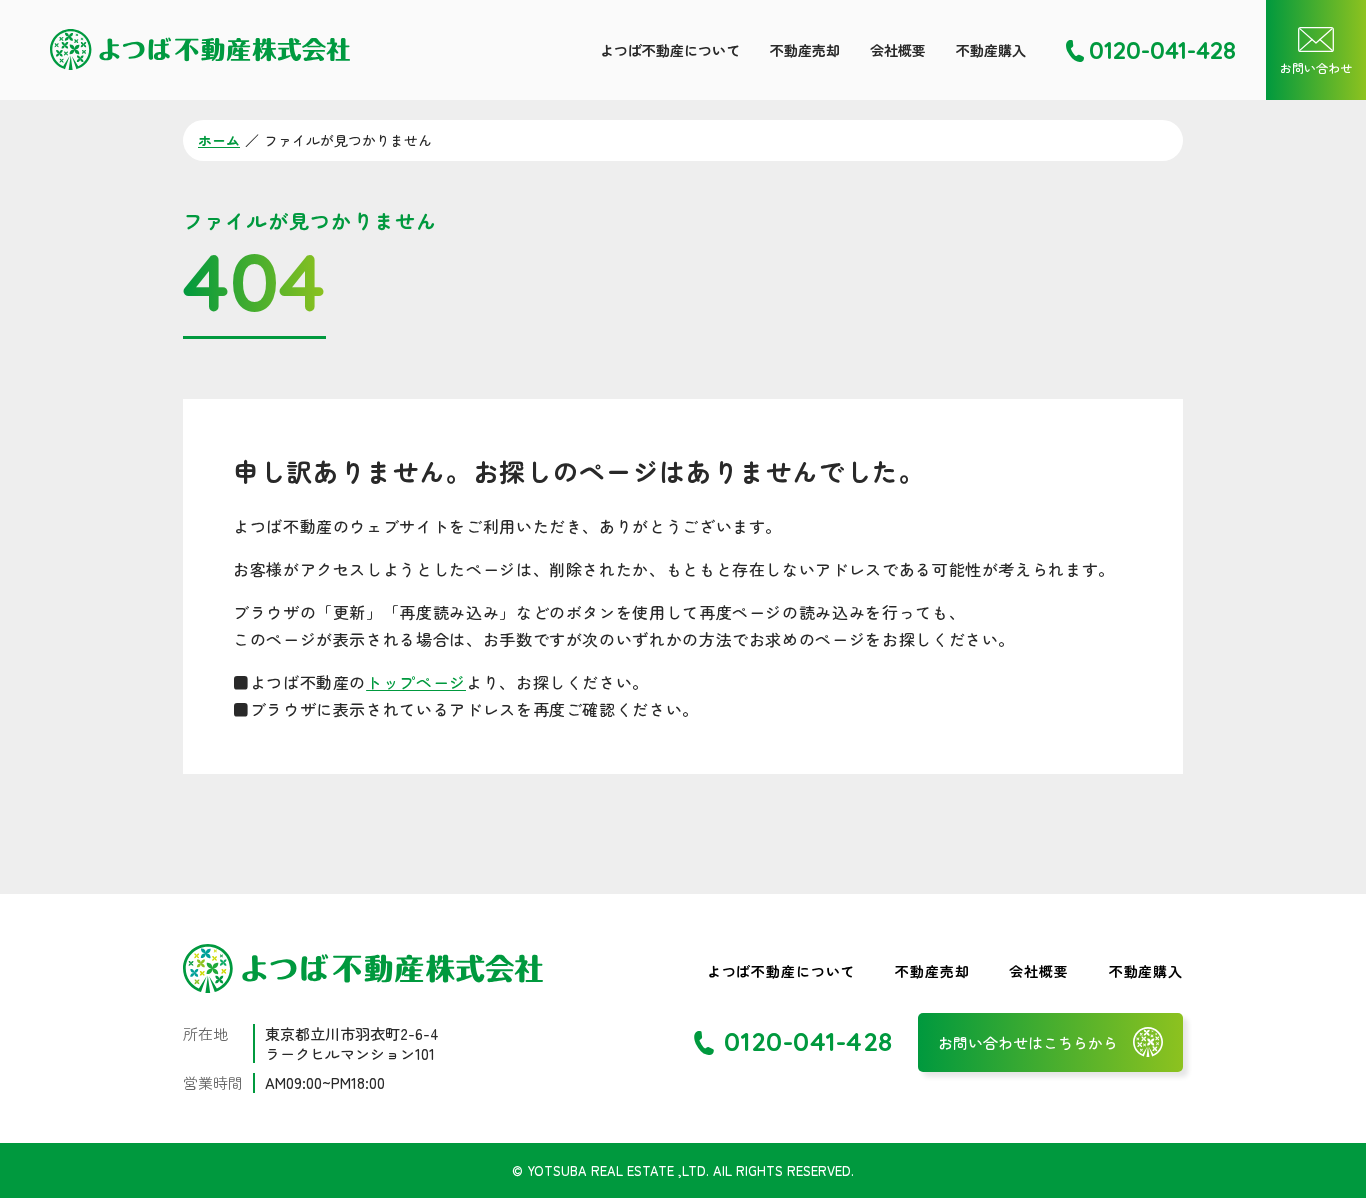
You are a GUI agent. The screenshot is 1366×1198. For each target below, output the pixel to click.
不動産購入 (991, 50)
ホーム (219, 140)
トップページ (416, 682)
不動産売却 (805, 50)
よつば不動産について (670, 50)
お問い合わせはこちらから (1028, 1042)
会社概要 (898, 50)
